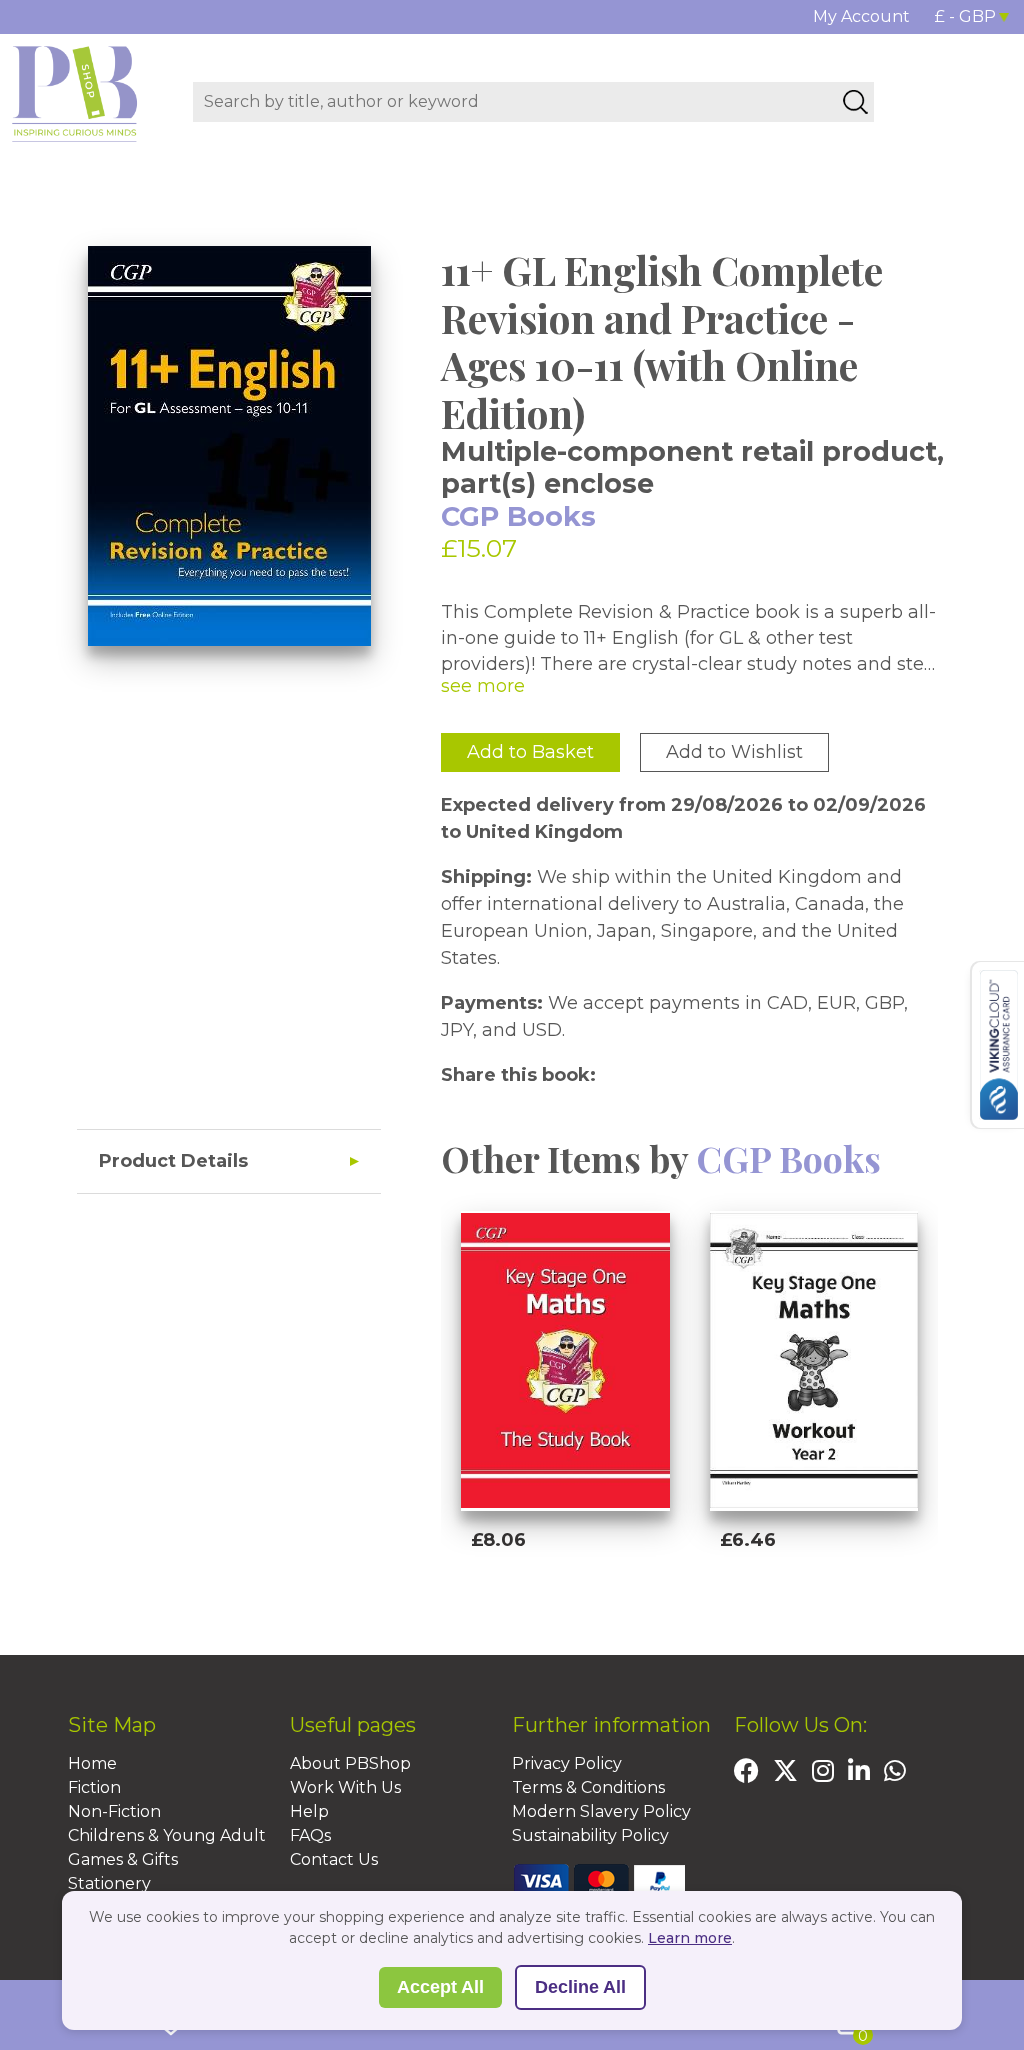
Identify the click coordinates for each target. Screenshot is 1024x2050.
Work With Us (345, 1787)
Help (309, 1811)
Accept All (440, 1987)
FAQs (310, 1835)
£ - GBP (965, 16)
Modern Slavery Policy (601, 1811)
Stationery (109, 1883)
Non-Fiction (114, 1811)
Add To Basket (561, 1591)
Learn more (690, 1938)
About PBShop (350, 1763)
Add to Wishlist (734, 752)
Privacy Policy (567, 1763)
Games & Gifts (123, 1859)
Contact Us (334, 1859)
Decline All (580, 1987)
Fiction (94, 1787)
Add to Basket (530, 752)
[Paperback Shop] (75, 93)
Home (92, 1763)
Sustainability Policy (590, 1835)
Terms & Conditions (588, 1787)
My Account (861, 16)
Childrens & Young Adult (167, 1835)
